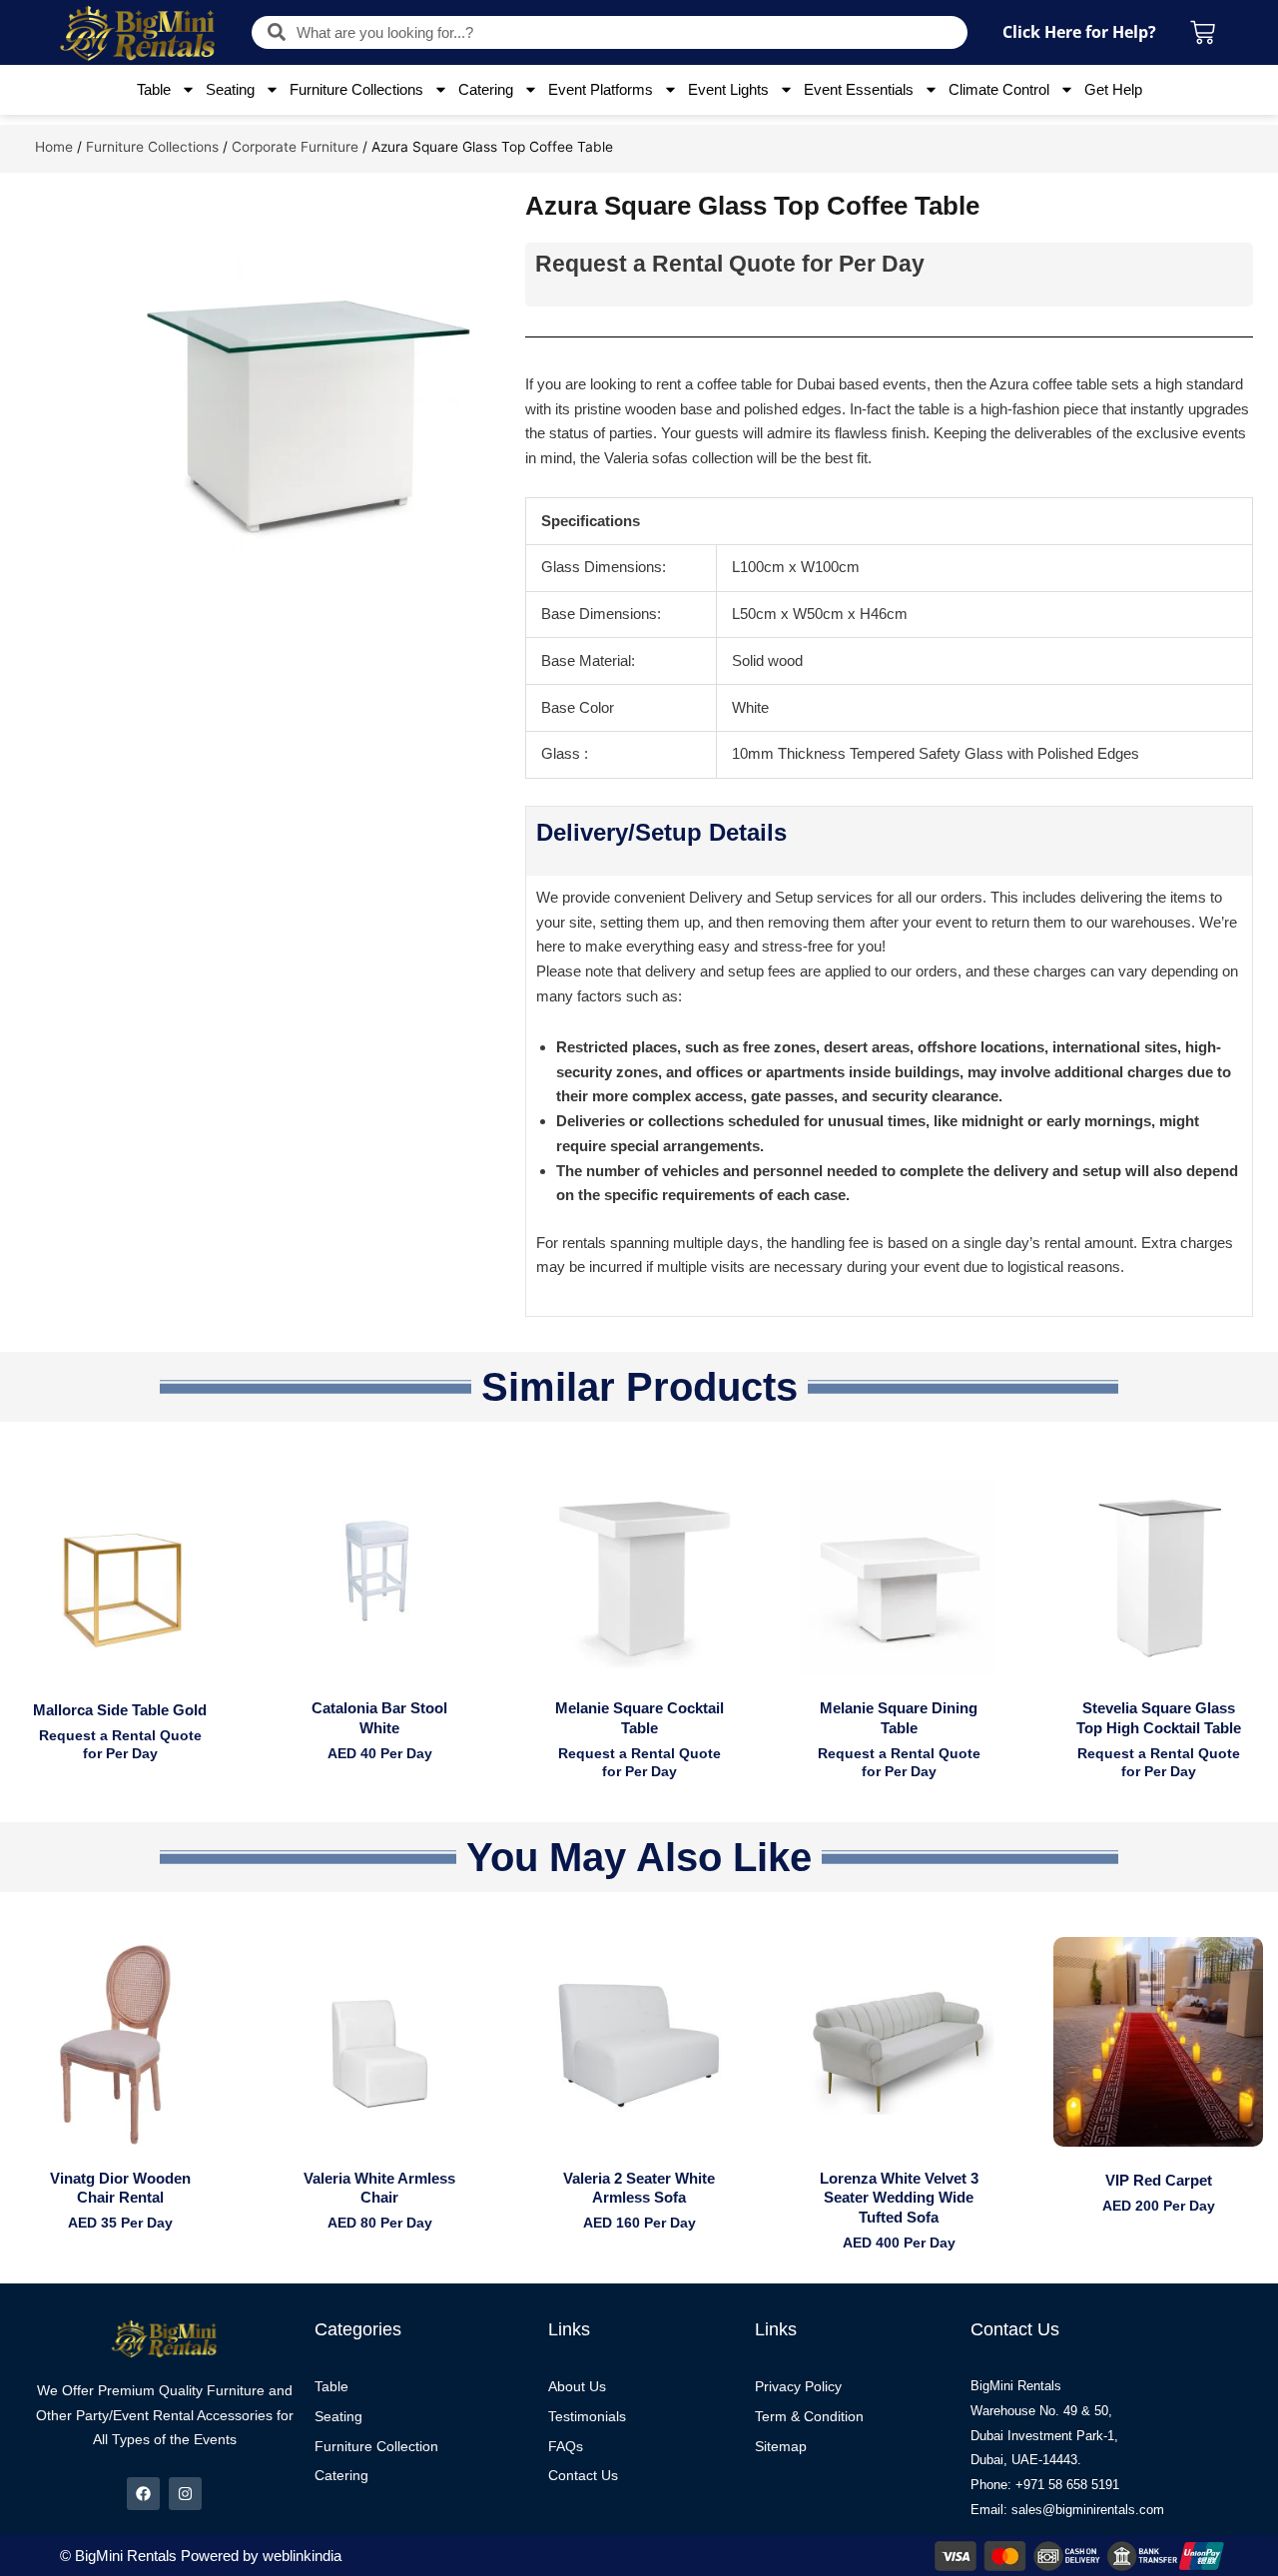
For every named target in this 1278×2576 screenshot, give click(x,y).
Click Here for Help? (1079, 32)
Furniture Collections (356, 89)
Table (154, 89)
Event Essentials (859, 89)
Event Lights (728, 89)
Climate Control (999, 89)
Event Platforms (601, 89)
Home (54, 147)
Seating (230, 89)
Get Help (1113, 89)
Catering (486, 89)
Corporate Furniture (295, 147)
